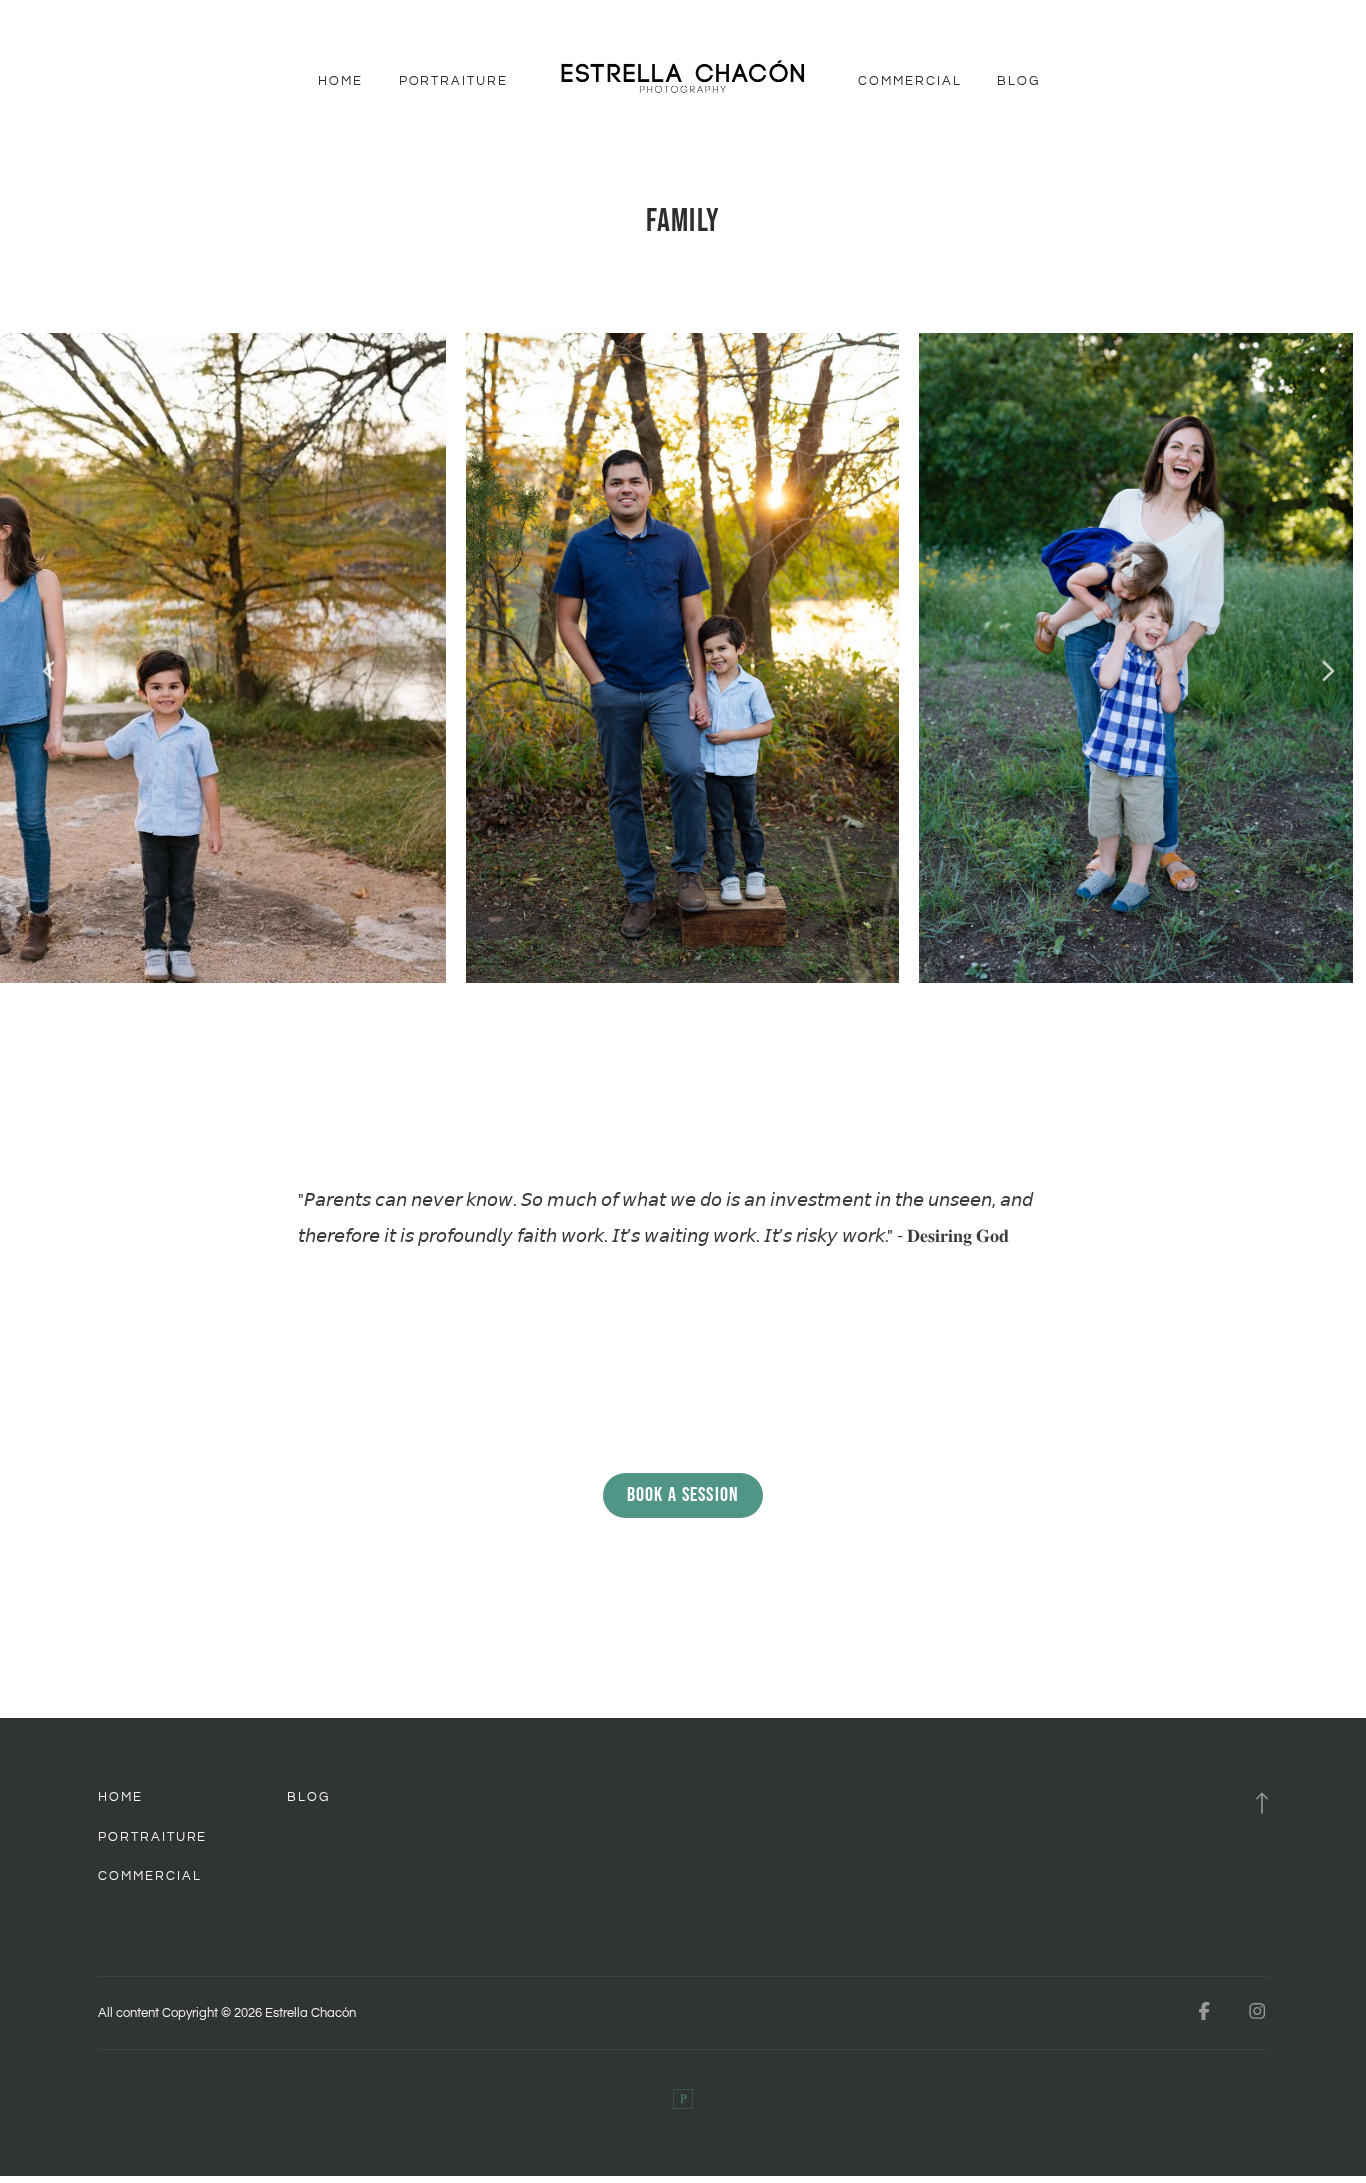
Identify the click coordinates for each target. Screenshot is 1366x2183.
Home (340, 81)
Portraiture (453, 81)
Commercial (909, 81)
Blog (1018, 81)
